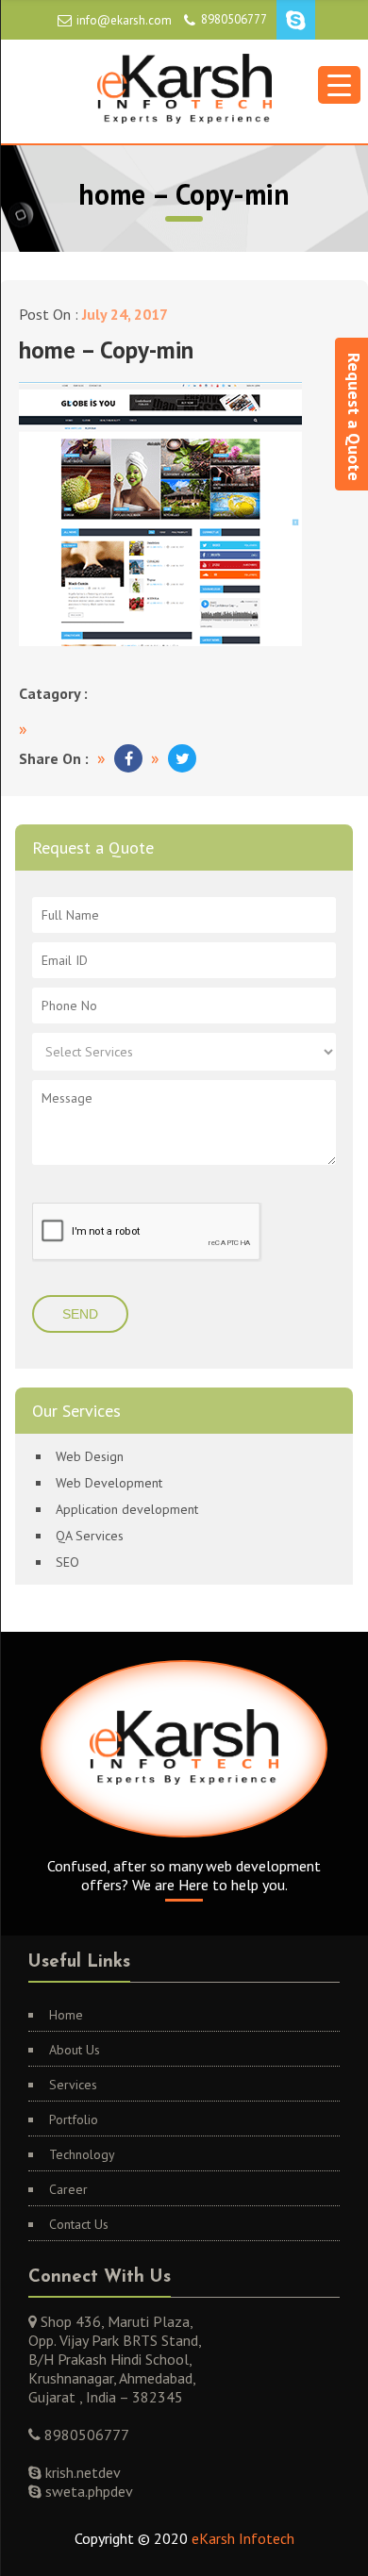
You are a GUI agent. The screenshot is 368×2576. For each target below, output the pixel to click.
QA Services (90, 1536)
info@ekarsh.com (124, 20)
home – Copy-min (106, 350)
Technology (82, 2154)
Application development (127, 1509)
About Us (75, 2050)
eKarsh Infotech (243, 2538)
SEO (67, 1562)
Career (68, 2189)
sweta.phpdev (87, 2491)
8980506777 (234, 19)
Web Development (109, 1483)
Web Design (90, 1456)
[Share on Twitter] (182, 758)
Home (66, 2015)
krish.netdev (81, 2472)
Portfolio (74, 2119)
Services (73, 2085)
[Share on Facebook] (128, 758)
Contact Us (79, 2224)
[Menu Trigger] (339, 85)
